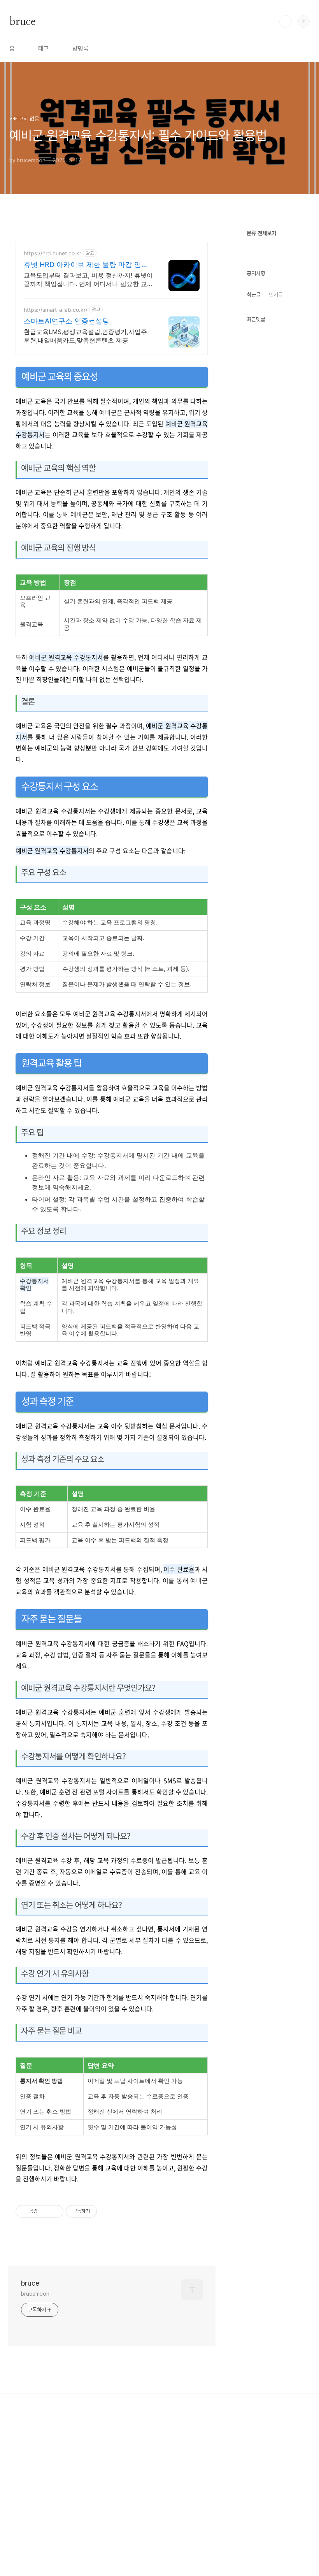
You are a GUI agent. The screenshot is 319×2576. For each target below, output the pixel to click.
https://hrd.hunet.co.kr (53, 253)
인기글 (276, 295)
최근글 (254, 295)
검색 (286, 21)
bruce (22, 21)
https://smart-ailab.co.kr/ (56, 310)
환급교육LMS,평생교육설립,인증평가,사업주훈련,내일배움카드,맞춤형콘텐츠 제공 (85, 336)
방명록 (81, 48)
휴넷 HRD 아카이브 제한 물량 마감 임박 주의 (86, 265)
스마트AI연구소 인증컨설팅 (67, 321)
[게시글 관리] (55, 2211)
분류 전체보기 (261, 233)
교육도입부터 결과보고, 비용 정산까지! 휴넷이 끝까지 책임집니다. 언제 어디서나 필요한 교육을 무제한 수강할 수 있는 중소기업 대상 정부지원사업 (88, 280)
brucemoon (35, 2294)
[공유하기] (45, 2211)
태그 (44, 48)
